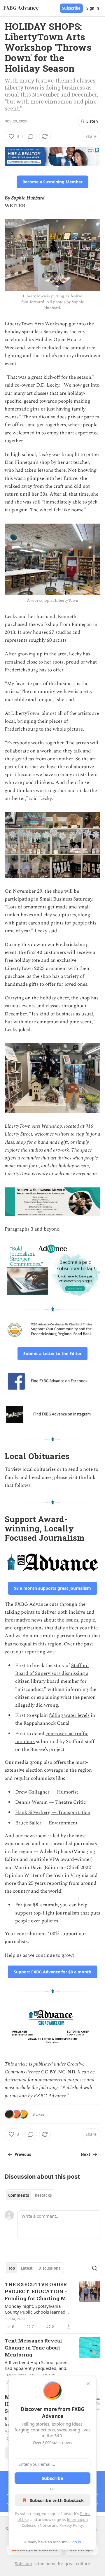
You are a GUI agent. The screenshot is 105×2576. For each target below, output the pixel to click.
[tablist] (30, 2195)
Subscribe (71, 8)
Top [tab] (12, 2268)
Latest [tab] (27, 2268)
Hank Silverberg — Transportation (53, 1812)
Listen (92, 121)
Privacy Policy (71, 2525)
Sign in (93, 8)
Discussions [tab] (49, 2268)
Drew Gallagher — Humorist (47, 1792)
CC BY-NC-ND (58, 2072)
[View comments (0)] (31, 136)
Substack (24, 2564)
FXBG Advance (31, 1604)
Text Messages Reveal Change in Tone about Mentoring (33, 2348)
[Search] (94, 2268)
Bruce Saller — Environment (46, 1823)
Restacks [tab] (43, 2195)
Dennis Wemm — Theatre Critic (50, 1802)
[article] (52, 2305)
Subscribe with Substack (57, 2500)
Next (86, 2154)
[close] (88, 2384)
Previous (23, 2154)
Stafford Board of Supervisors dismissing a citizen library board (52, 1673)
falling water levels (69, 1715)
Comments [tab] (19, 2195)
